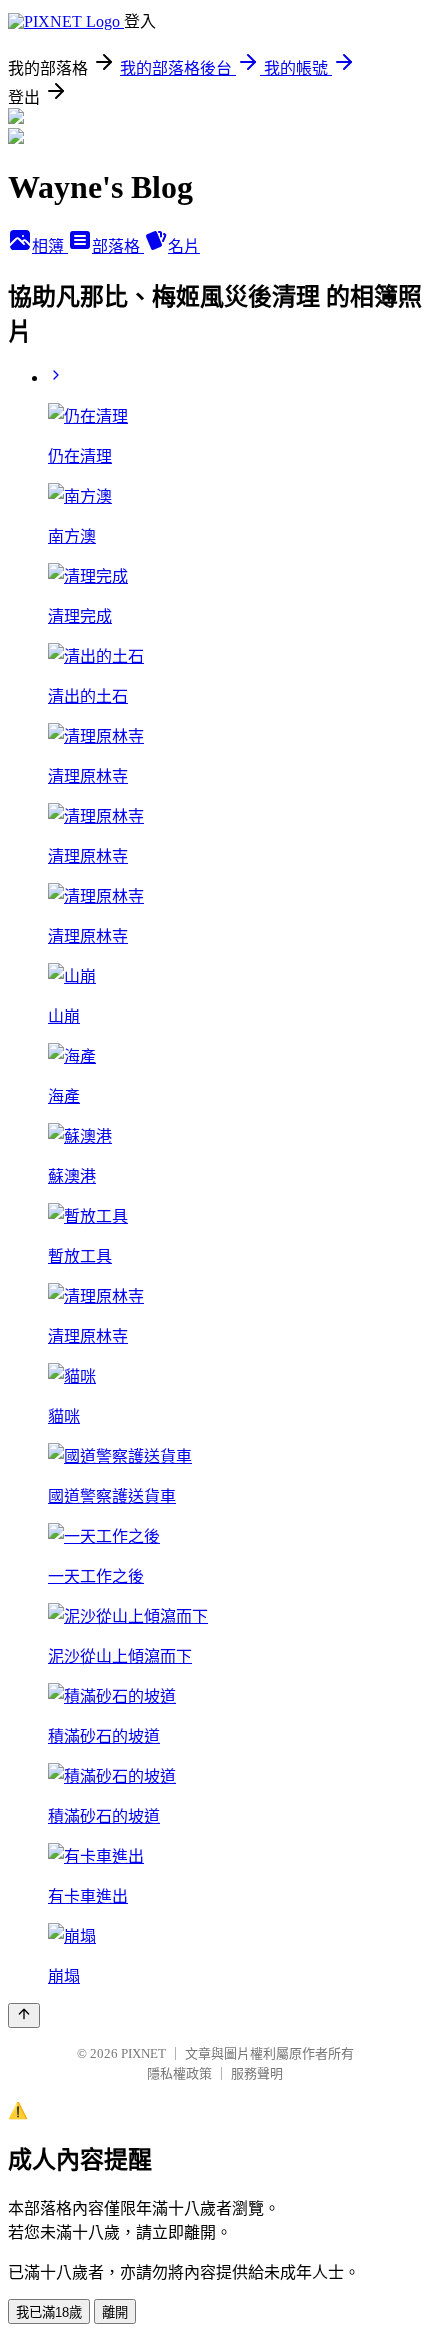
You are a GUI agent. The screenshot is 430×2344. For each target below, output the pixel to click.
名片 (184, 246)
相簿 (50, 246)
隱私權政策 (179, 2073)
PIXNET (143, 2053)
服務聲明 (257, 2073)
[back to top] (24, 2015)
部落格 (118, 246)
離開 (115, 2312)
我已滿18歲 (49, 2312)
